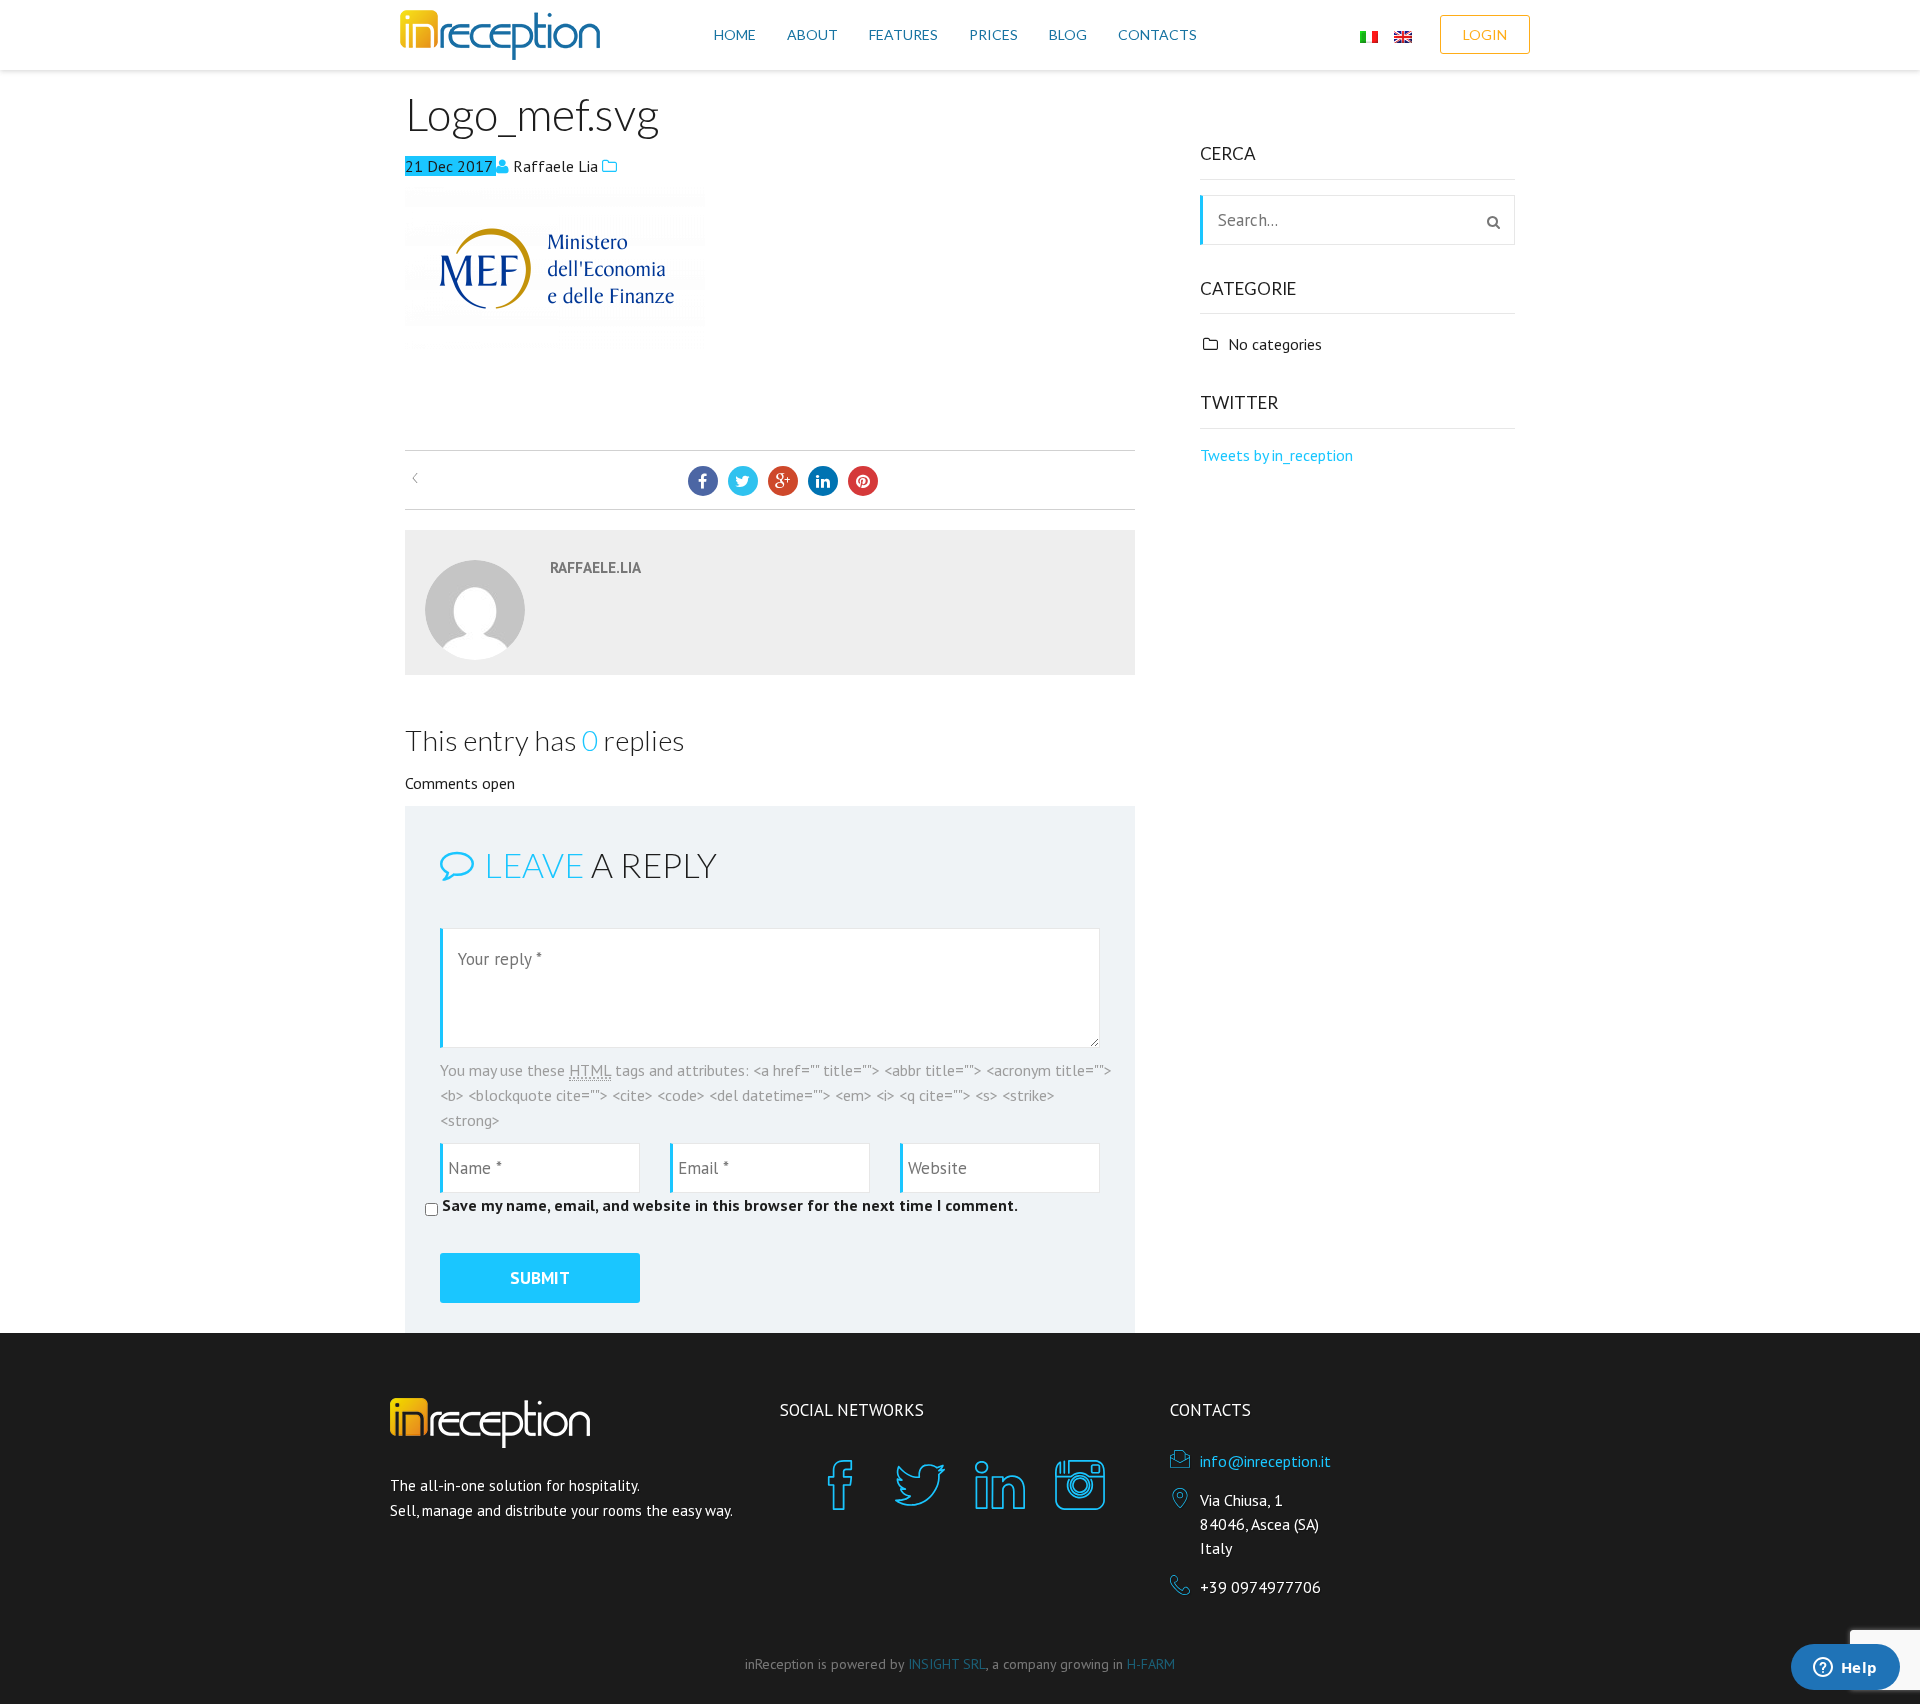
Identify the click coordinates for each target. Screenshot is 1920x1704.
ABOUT (812, 34)
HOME (735, 34)
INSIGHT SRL (947, 1664)
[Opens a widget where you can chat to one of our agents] (1845, 1669)
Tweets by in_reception (1276, 455)
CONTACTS (1157, 34)
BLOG (1068, 34)
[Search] (1493, 222)
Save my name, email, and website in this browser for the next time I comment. (730, 1205)
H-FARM (1151, 1664)
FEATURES (903, 34)
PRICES (993, 34)
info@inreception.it (1265, 1461)
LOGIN (1485, 34)
